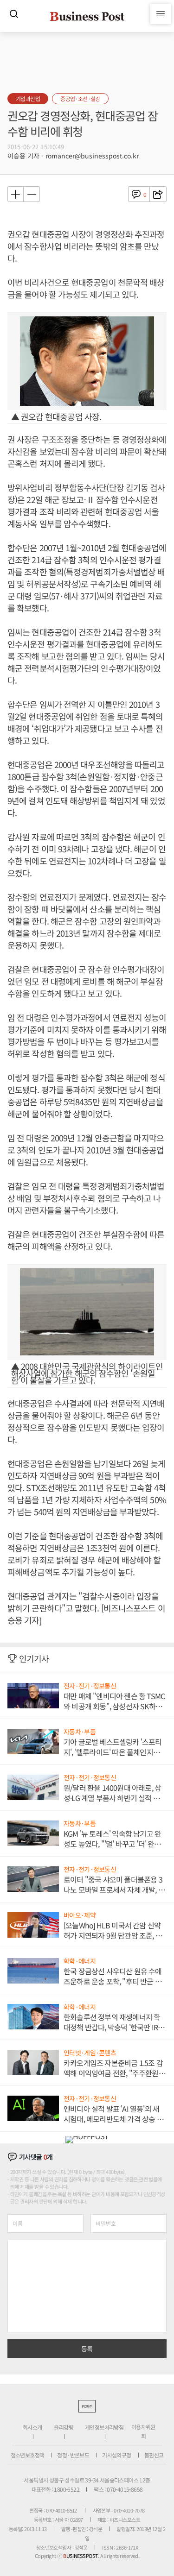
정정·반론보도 (73, 2455)
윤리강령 (64, 2427)
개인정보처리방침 (104, 2427)
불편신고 (154, 2455)
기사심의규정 (116, 2455)
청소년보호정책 (28, 2455)
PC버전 (87, 2406)
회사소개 (32, 2427)
